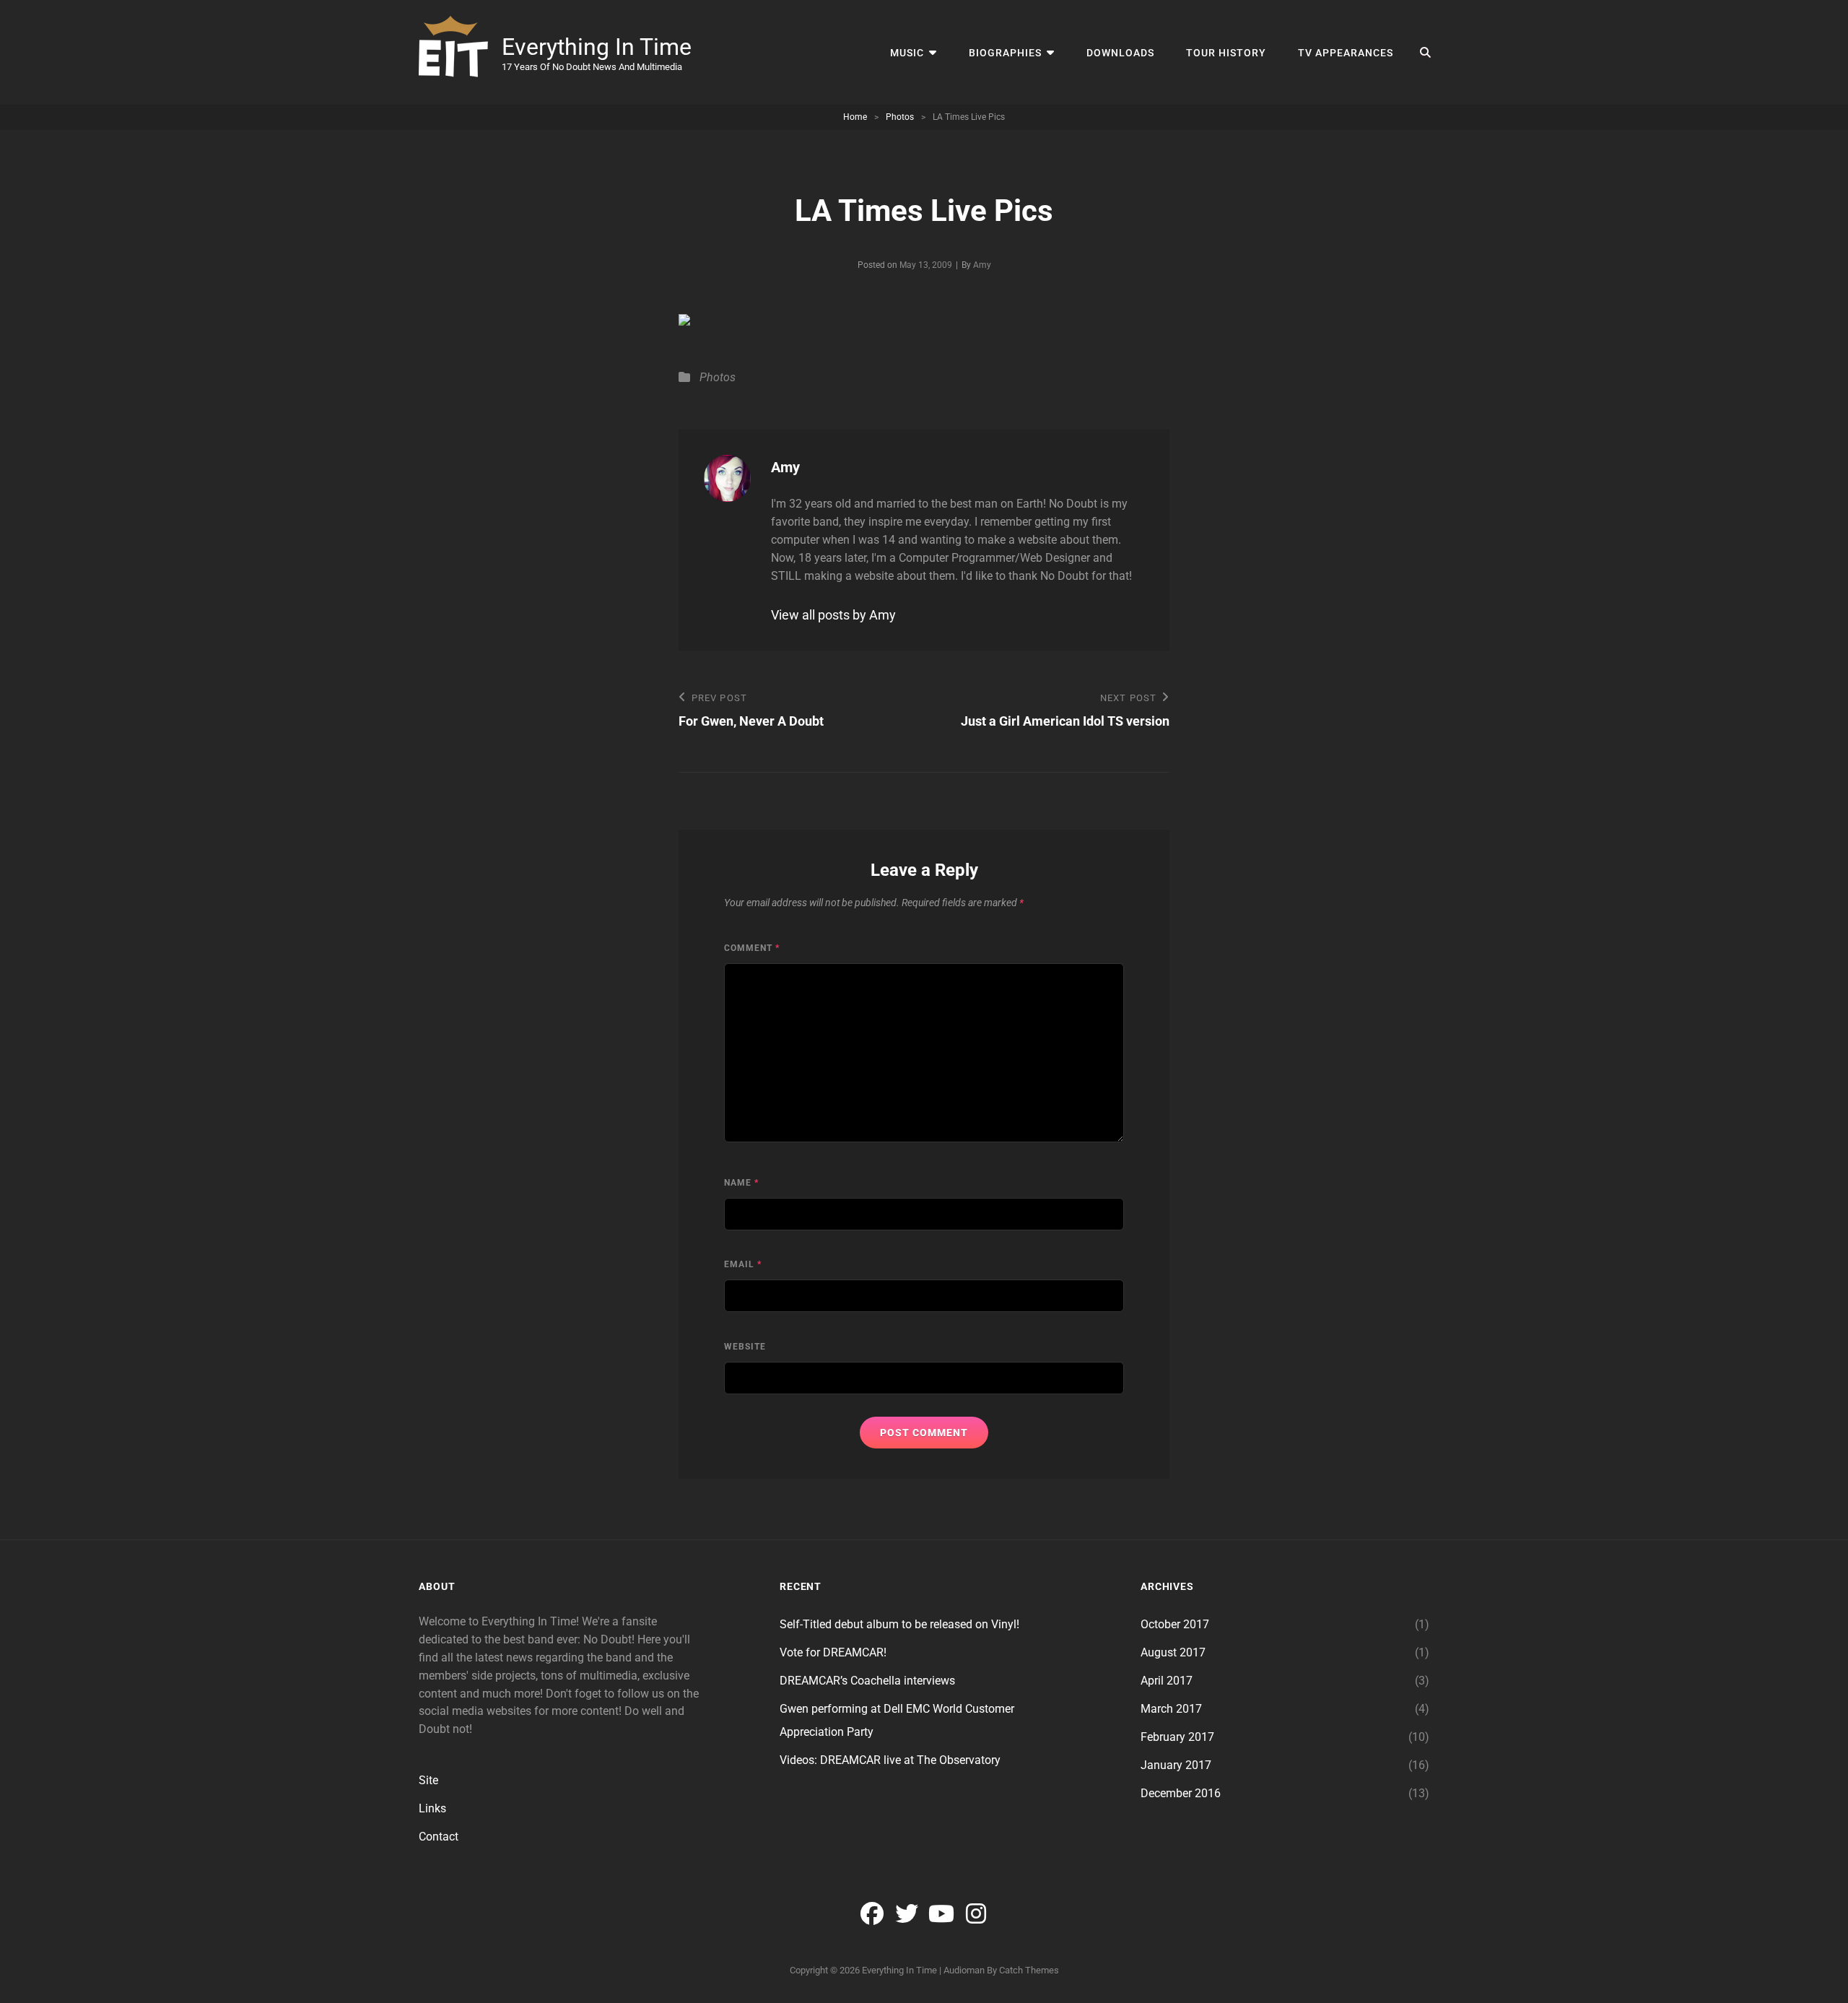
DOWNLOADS (1120, 53)
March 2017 (1171, 1709)
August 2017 (1173, 1652)
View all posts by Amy (833, 615)
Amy (982, 265)
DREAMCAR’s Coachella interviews (867, 1681)
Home (855, 117)
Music (907, 53)
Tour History (1226, 53)
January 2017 (1176, 1765)
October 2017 (1175, 1624)
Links (432, 1808)
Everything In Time (597, 47)
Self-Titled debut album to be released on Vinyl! (899, 1624)
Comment (752, 948)
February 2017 (1177, 1737)
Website (745, 1347)
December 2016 (1181, 1793)
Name (741, 1183)
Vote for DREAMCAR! (833, 1652)
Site (428, 1780)
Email (743, 1264)
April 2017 (1167, 1681)
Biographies (1005, 53)
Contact (439, 1837)
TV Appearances (1346, 53)
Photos (900, 117)
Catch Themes (1029, 1970)
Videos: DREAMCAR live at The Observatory (890, 1760)
